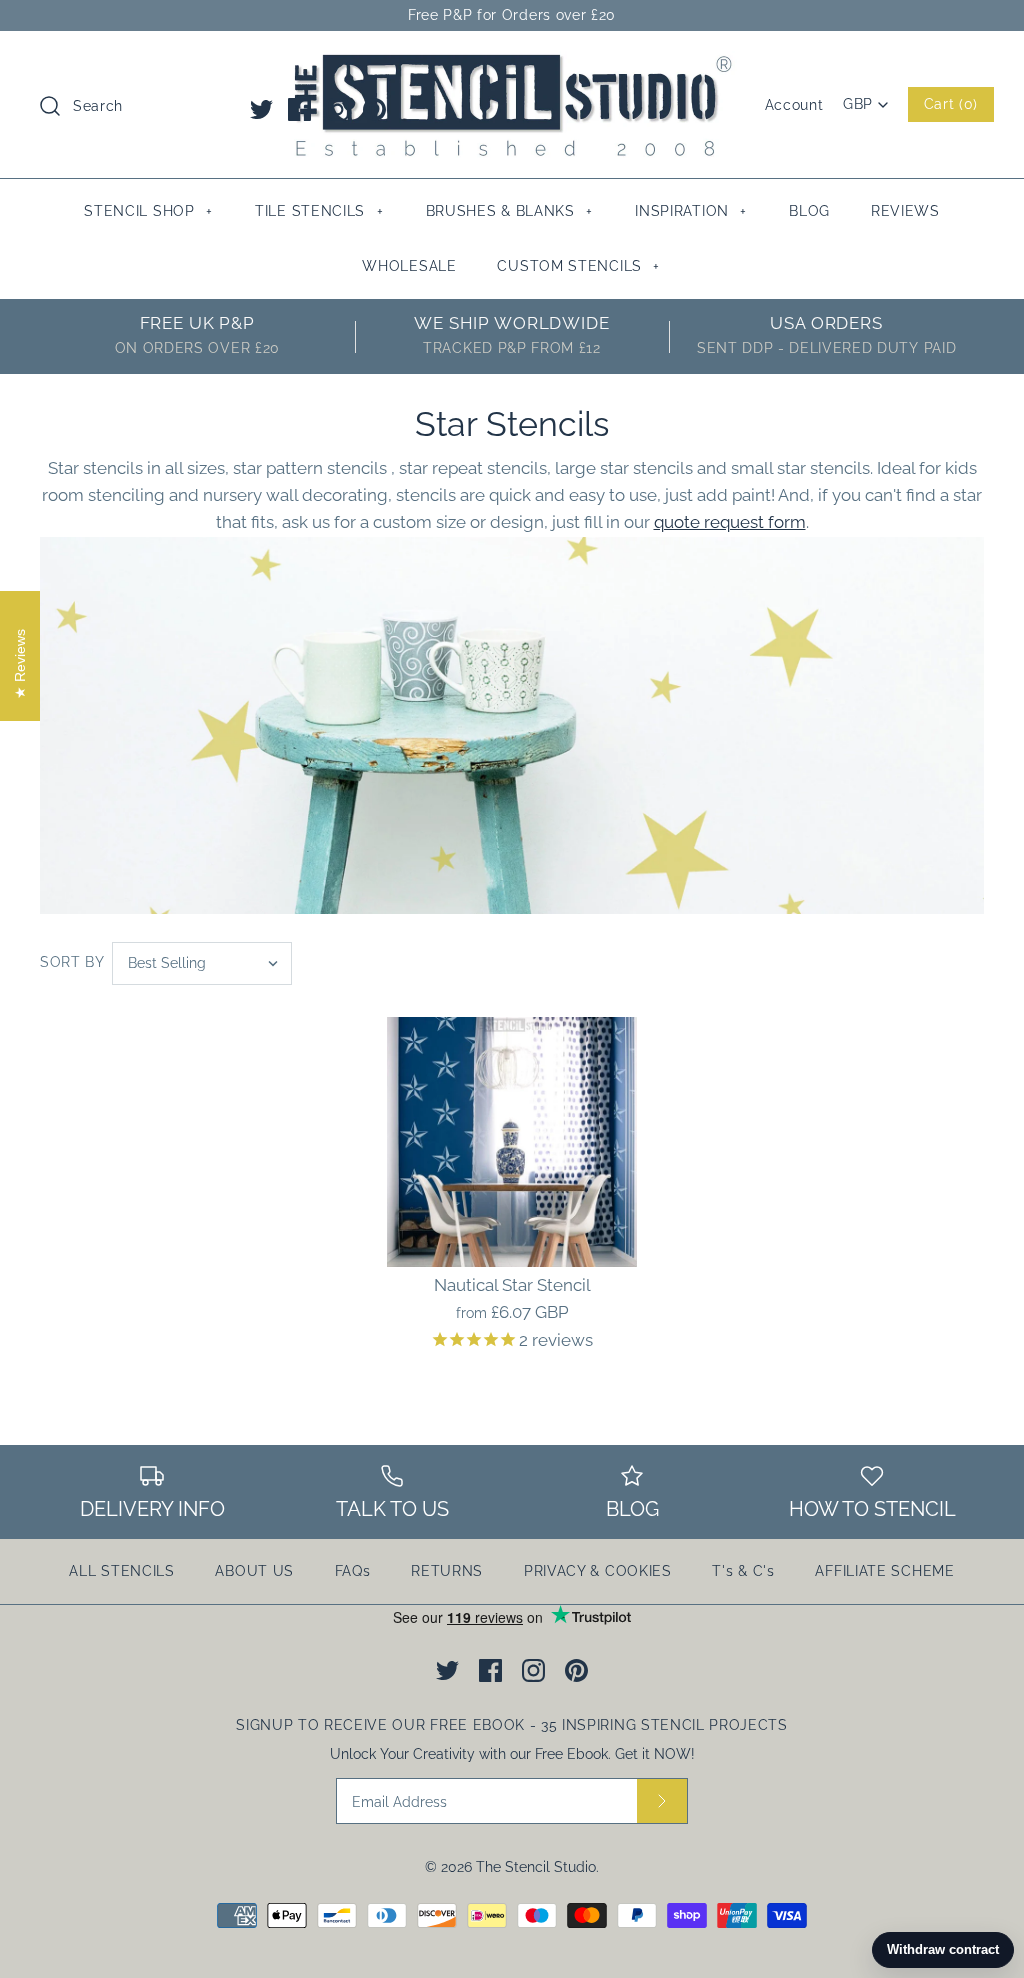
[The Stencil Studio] (512, 64)
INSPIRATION (691, 211)
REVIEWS (905, 211)
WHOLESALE (409, 266)
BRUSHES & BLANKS (509, 211)
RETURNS (447, 1571)
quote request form (730, 522)
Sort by (72, 962)
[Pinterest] (374, 109)
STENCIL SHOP (148, 211)
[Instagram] (337, 109)
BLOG (809, 211)
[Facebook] (299, 109)
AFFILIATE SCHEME (884, 1571)
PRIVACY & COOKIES (598, 1571)
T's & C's (743, 1571)
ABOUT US (254, 1571)
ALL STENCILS (121, 1571)
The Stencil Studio (536, 1867)
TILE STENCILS (319, 211)
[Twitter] (261, 109)
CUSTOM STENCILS (578, 266)
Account (794, 105)
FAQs (353, 1571)
